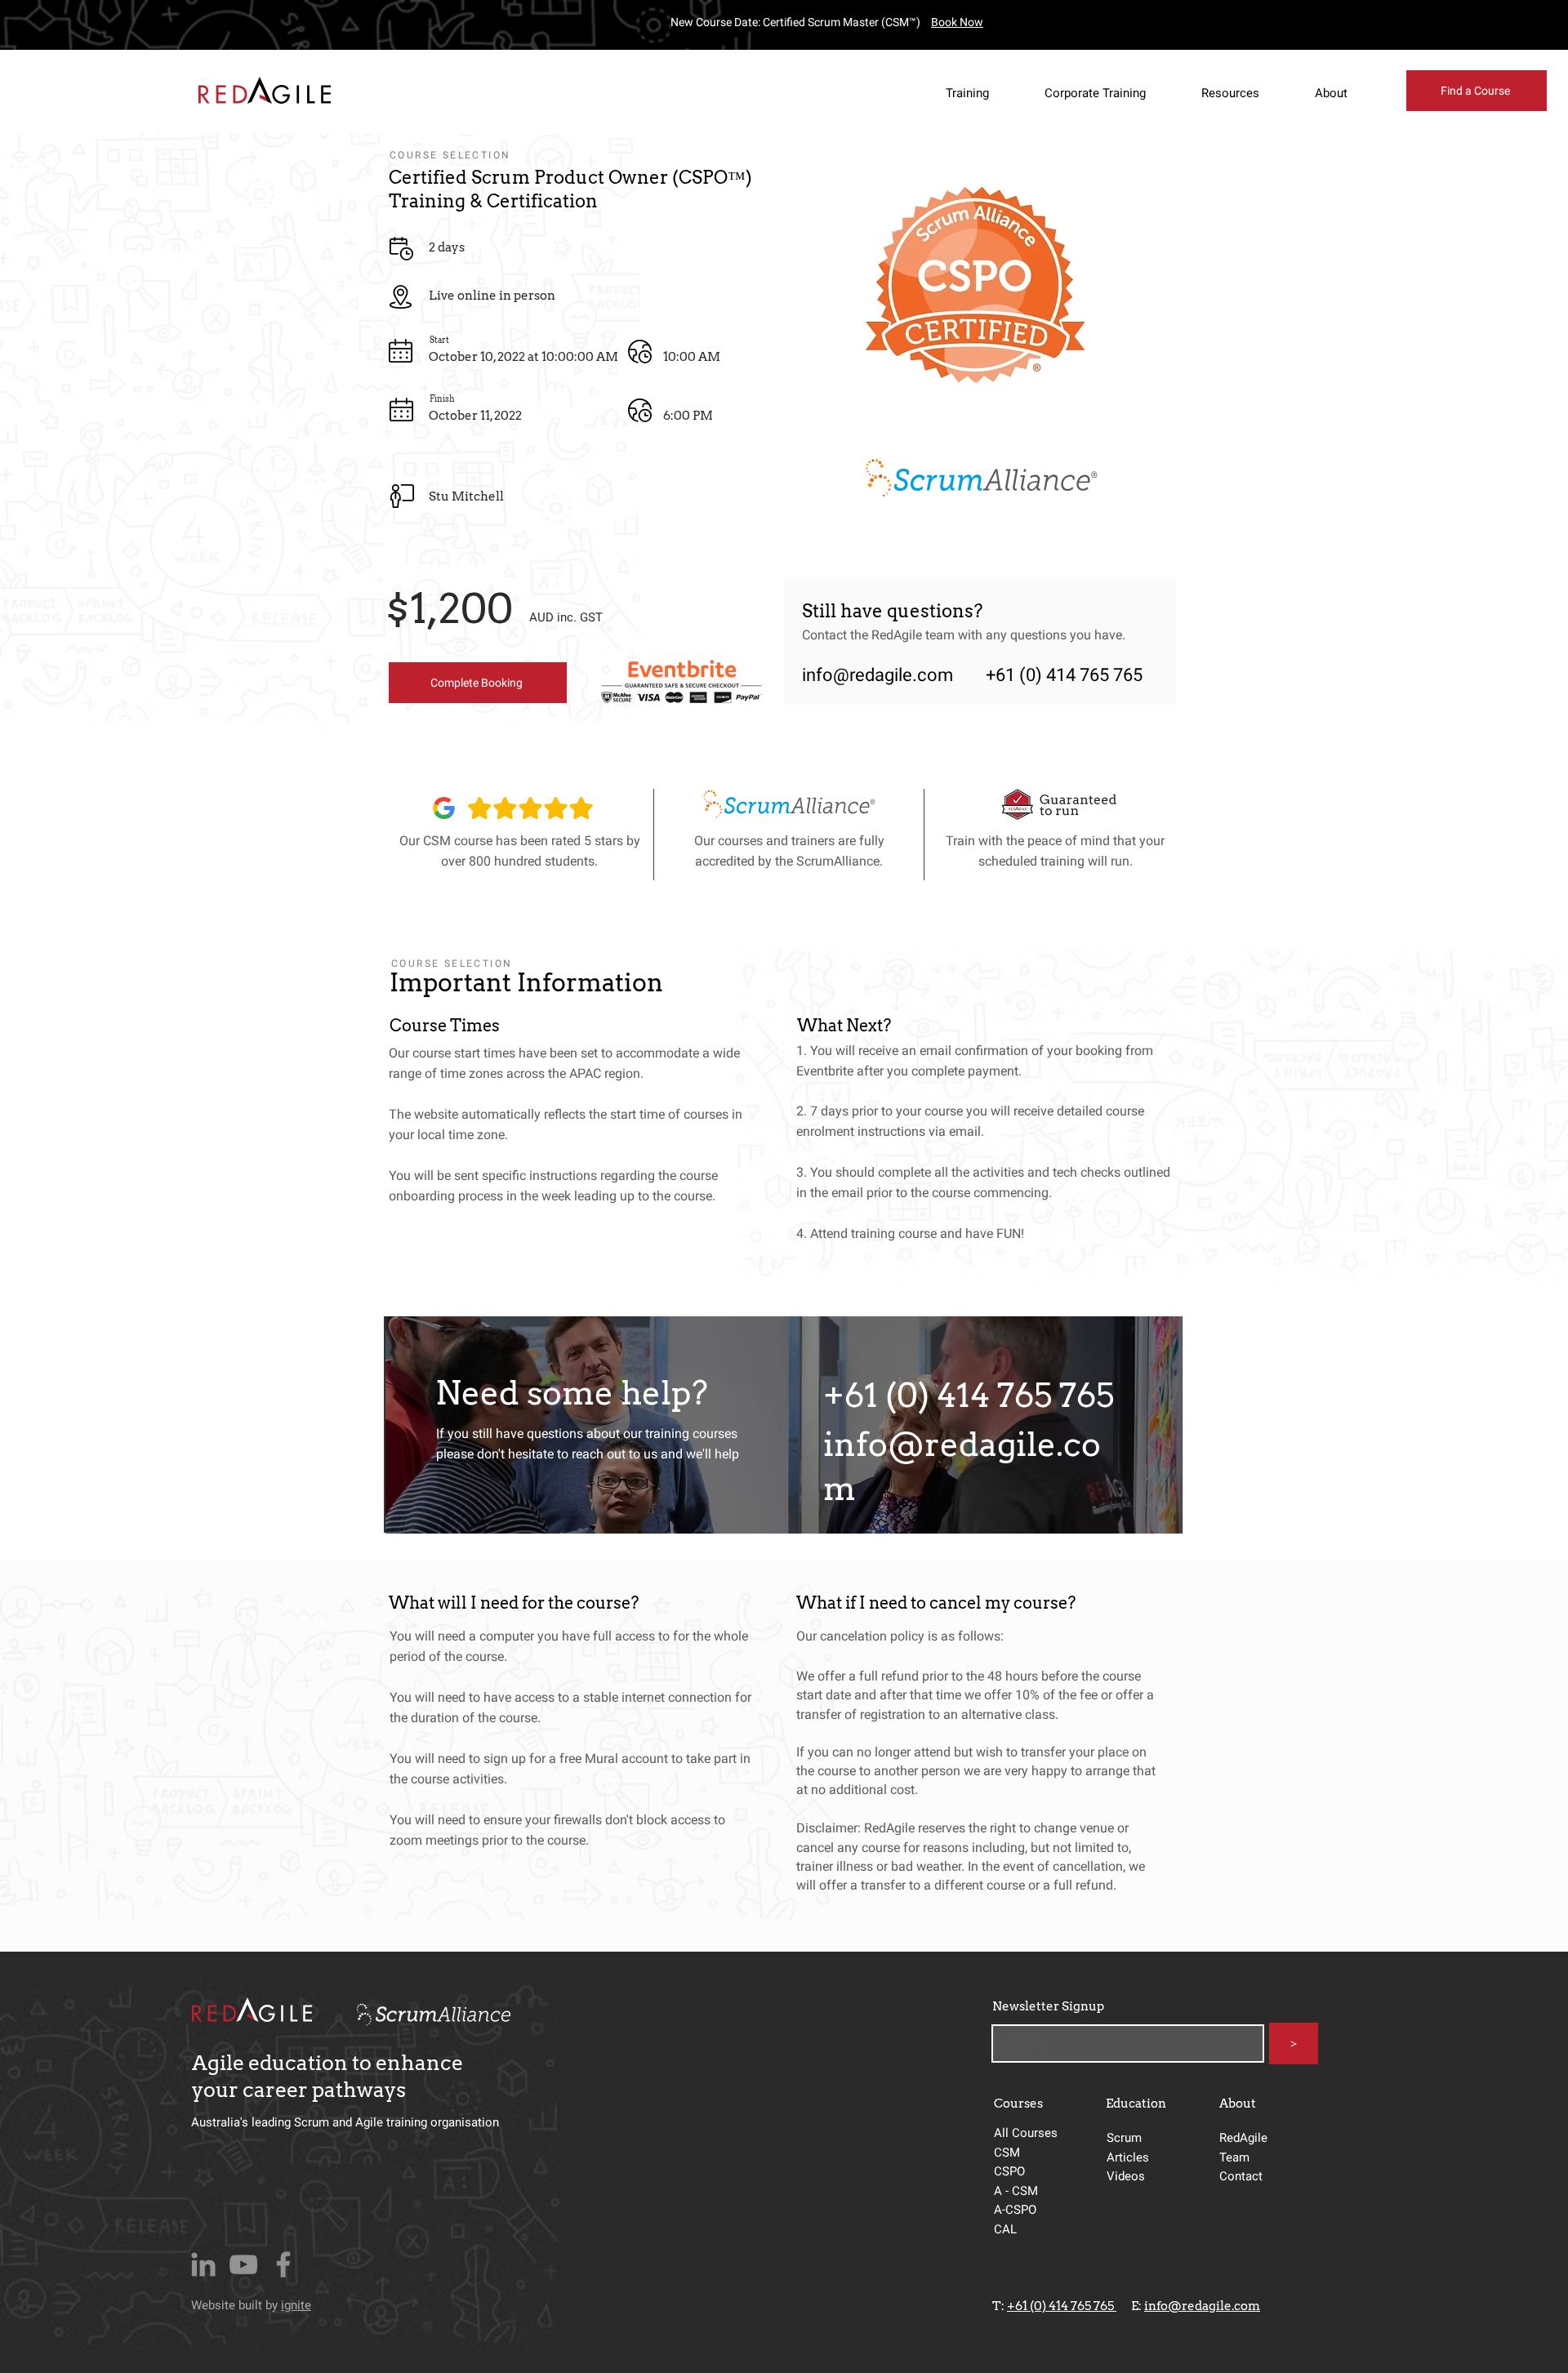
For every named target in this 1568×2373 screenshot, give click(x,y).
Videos (1126, 2176)
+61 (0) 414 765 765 (1062, 2306)
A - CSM (1018, 2191)
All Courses (1026, 2133)
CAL (1005, 2229)
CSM (1009, 2153)
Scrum (1124, 2138)
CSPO (1009, 2171)
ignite (296, 2305)
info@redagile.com (878, 675)
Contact (1241, 2176)
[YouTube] (243, 2264)
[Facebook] (283, 2264)
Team (1234, 2157)
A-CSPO (1015, 2210)
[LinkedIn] (203, 2264)
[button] (980, 93)
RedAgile (1243, 2138)
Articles (1128, 2157)
